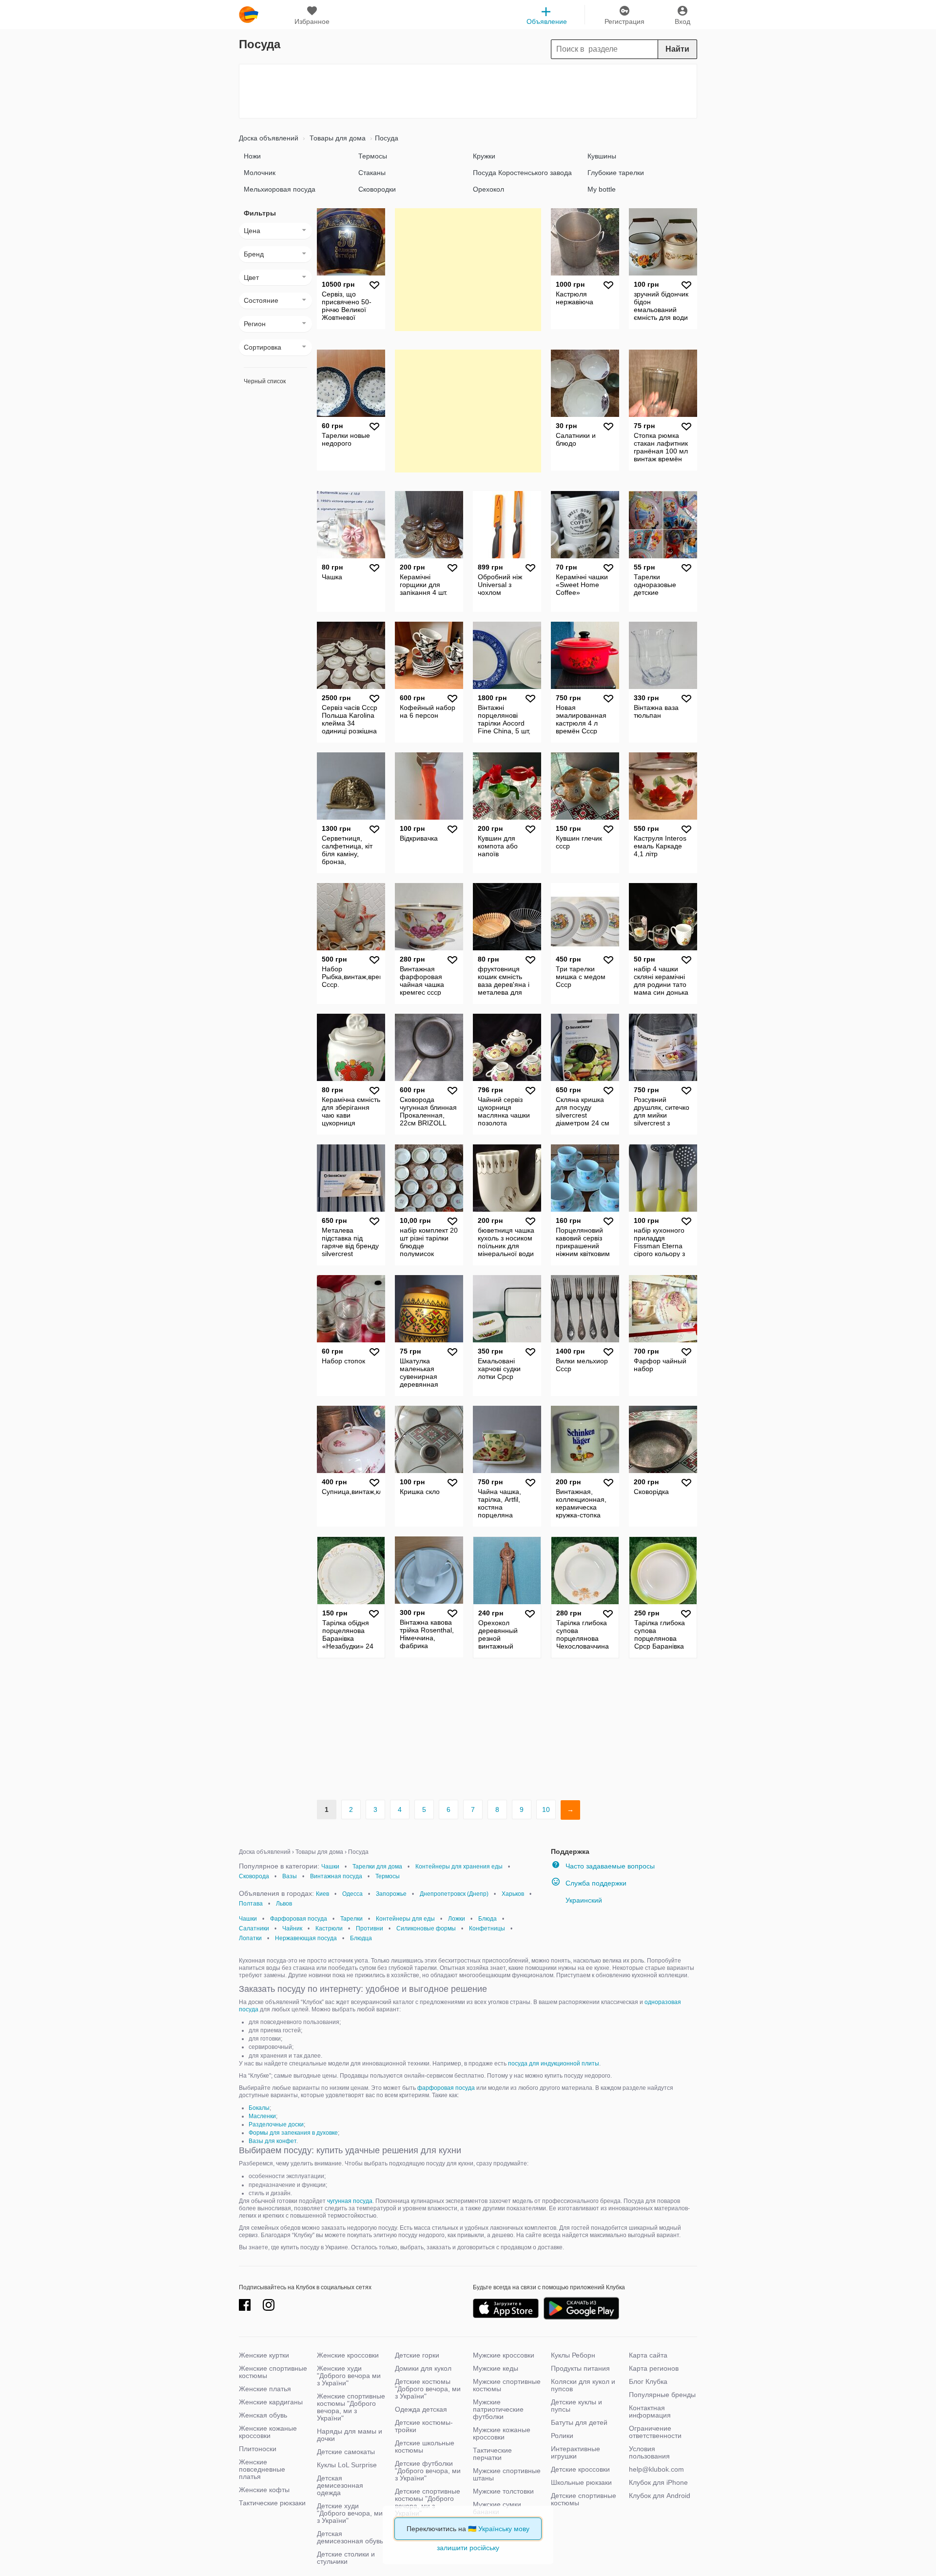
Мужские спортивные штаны (507, 2474)
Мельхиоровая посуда (280, 189)
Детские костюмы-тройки (424, 2426)
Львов (284, 1904)
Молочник (260, 173)
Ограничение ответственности (655, 2432)
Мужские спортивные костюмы (507, 2385)
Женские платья (265, 2389)
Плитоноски (258, 2449)
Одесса (352, 1894)
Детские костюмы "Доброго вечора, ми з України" (428, 2389)
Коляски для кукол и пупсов (583, 2385)
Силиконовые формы (426, 1928)
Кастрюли (329, 1928)
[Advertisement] (468, 91)
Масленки (262, 2116)
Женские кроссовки (348, 2355)
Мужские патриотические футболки (498, 2409)
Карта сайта (648, 2355)
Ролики (562, 2436)
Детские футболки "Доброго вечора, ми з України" (428, 2471)
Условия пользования (649, 2452)
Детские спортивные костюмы (584, 2499)
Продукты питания (580, 2368)
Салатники (254, 1928)
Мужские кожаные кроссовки (502, 2433)
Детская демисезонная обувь (350, 2537)
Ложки (457, 1919)
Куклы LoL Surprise (347, 2465)
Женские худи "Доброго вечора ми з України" (349, 2376)
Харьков (513, 1894)
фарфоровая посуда (446, 2088)
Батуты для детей (579, 2422)
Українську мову (504, 2529)
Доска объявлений (269, 138)
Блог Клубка (648, 2381)
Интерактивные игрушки (575, 2452)
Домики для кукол (423, 2368)
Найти (677, 49)
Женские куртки (264, 2355)
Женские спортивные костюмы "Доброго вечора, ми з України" (351, 2407)
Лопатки (250, 1938)
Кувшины (602, 156)
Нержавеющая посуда (306, 1938)
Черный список (265, 381)
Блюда (487, 1919)
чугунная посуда (350, 2201)
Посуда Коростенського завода (522, 173)
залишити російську (468, 2548)
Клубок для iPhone (658, 2482)
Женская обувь (263, 2415)
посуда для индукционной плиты (554, 2064)
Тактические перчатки (492, 2454)
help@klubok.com (656, 2469)
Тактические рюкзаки (272, 2503)
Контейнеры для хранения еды (459, 1867)
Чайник (292, 1928)
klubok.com (249, 15)
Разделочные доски (276, 2124)
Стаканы (372, 173)
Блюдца (361, 1938)
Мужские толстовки (503, 2491)
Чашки (330, 1867)
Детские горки (417, 2355)
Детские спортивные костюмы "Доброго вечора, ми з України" (428, 2502)
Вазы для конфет (273, 2141)
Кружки (484, 156)
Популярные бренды (662, 2395)
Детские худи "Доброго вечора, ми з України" (350, 2513)
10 (546, 1809)
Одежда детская (421, 2409)
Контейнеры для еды (405, 1919)
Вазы (290, 1876)
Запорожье (391, 1894)
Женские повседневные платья (262, 2469)
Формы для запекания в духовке (293, 2133)
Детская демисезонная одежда (340, 2485)
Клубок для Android (660, 2496)
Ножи (252, 156)
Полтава (251, 1904)
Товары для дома (337, 138)
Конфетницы (487, 1928)
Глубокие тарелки (616, 173)
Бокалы (259, 2108)
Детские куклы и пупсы (576, 2406)
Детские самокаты (346, 2452)
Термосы (373, 156)
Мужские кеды (496, 2368)
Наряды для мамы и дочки (350, 2435)
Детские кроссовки (580, 2469)
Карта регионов (654, 2368)
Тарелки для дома (377, 1867)
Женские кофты (264, 2490)
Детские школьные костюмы (425, 2447)
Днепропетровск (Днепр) (454, 1894)
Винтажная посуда (336, 1876)
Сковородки (377, 189)
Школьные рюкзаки (581, 2482)
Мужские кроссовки (504, 2355)
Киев (322, 1894)
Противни (370, 1928)
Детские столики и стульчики (346, 2558)
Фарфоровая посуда (299, 1919)
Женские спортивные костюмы (273, 2372)
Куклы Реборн (573, 2355)
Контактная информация (650, 2411)
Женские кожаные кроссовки (268, 2432)
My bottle (602, 189)
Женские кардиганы (271, 2402)
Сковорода (254, 1876)
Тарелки (351, 1919)
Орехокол (488, 189)
